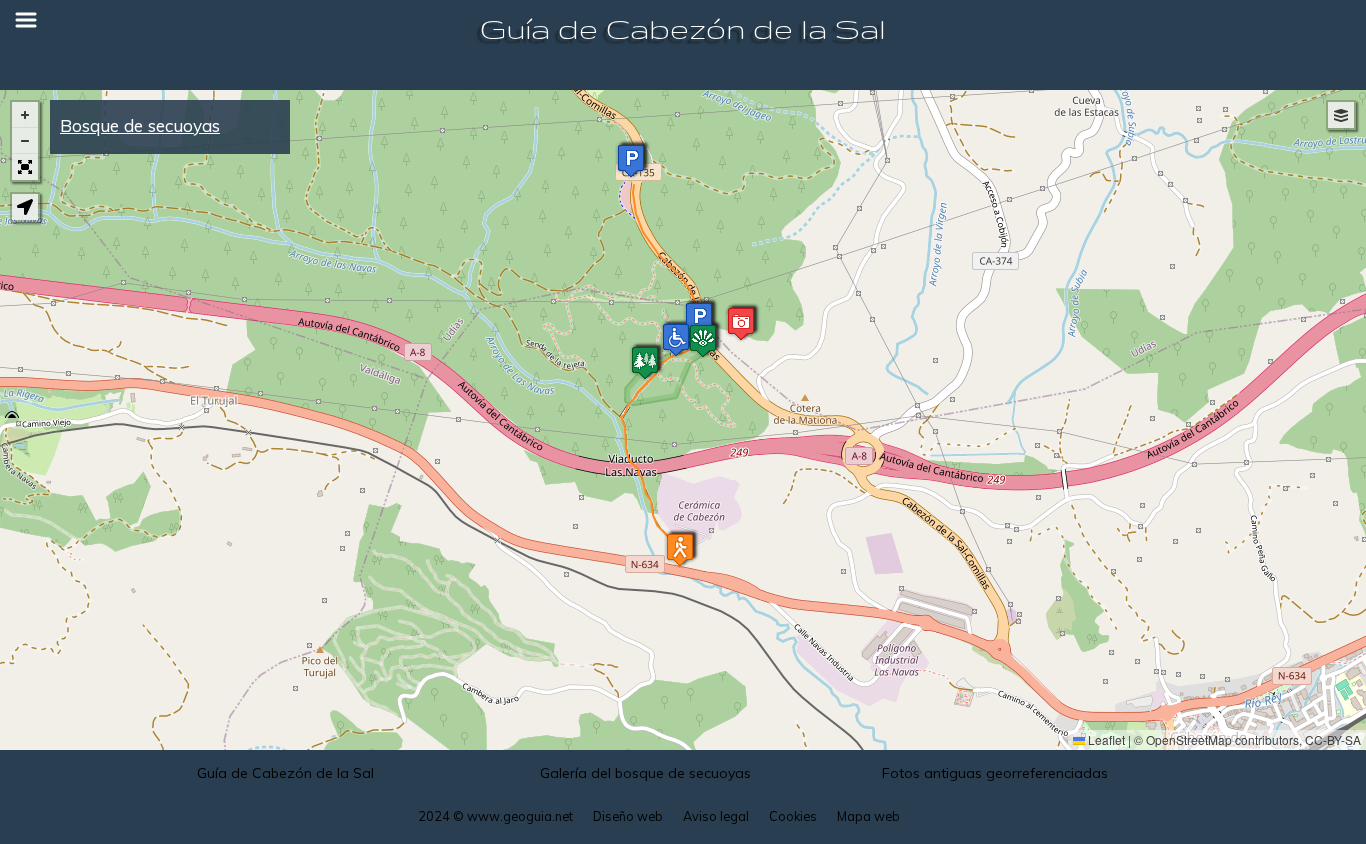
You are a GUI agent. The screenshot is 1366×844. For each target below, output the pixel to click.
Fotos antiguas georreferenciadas (995, 773)
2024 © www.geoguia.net (495, 816)
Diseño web (628, 816)
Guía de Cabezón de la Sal (683, 28)
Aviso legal (716, 816)
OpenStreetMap (1189, 739)
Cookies (793, 816)
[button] (741, 323)
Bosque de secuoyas (140, 125)
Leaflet (1105, 739)
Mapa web (868, 816)
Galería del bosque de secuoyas (645, 773)
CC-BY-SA (1333, 739)
